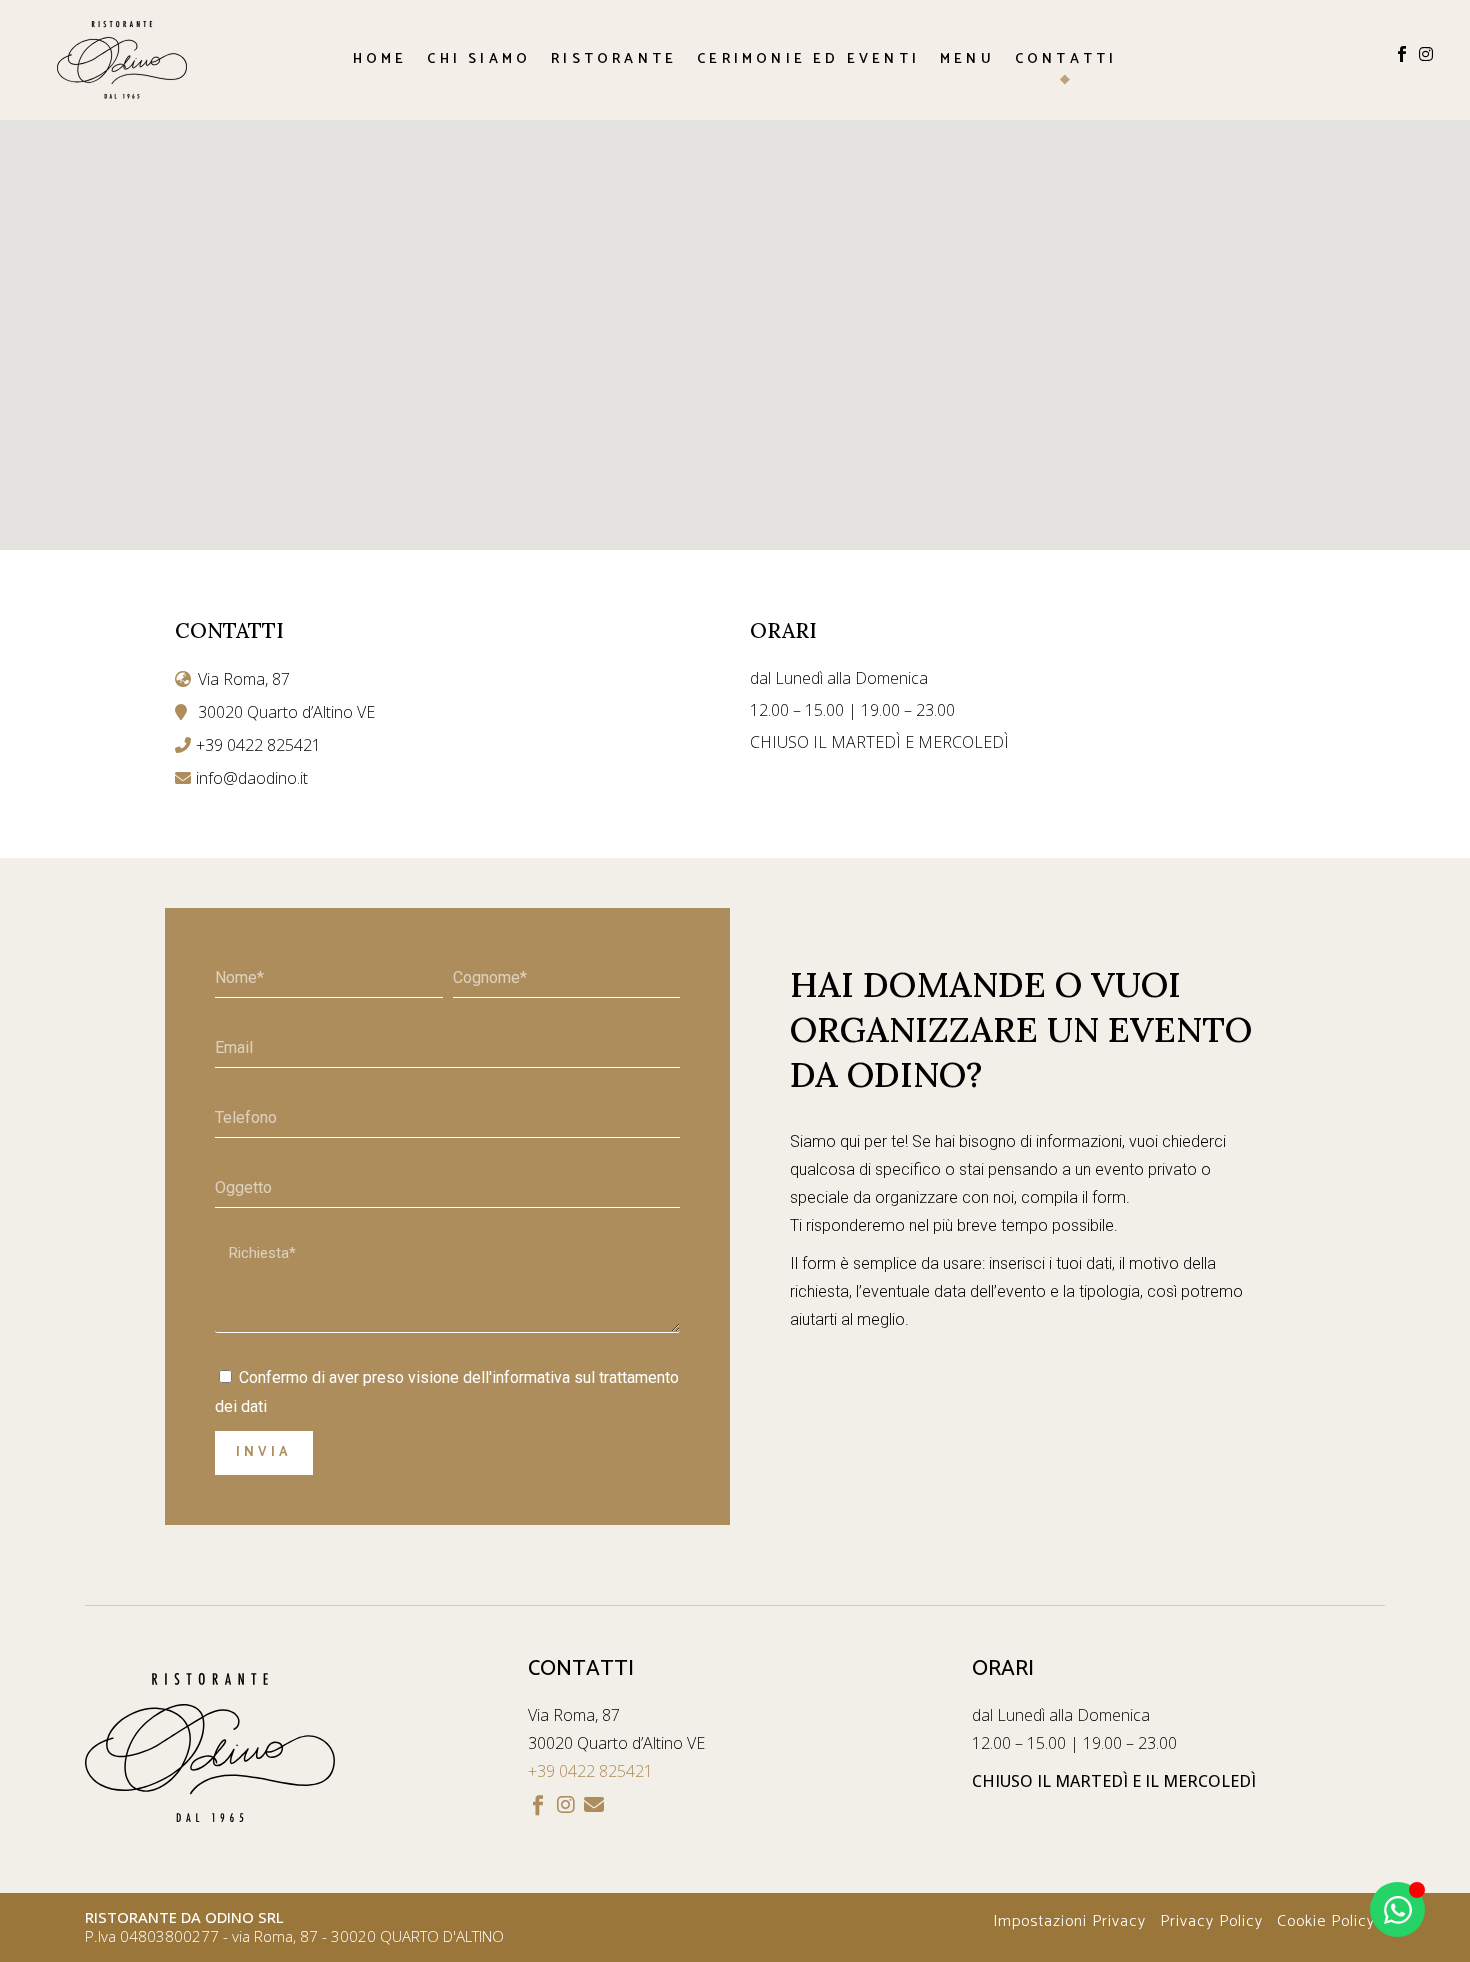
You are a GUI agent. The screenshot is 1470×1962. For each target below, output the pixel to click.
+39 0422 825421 (590, 1771)
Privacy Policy (1211, 1921)
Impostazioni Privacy (1069, 1921)
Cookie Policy (1326, 1921)
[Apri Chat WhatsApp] (1397, 1909)
